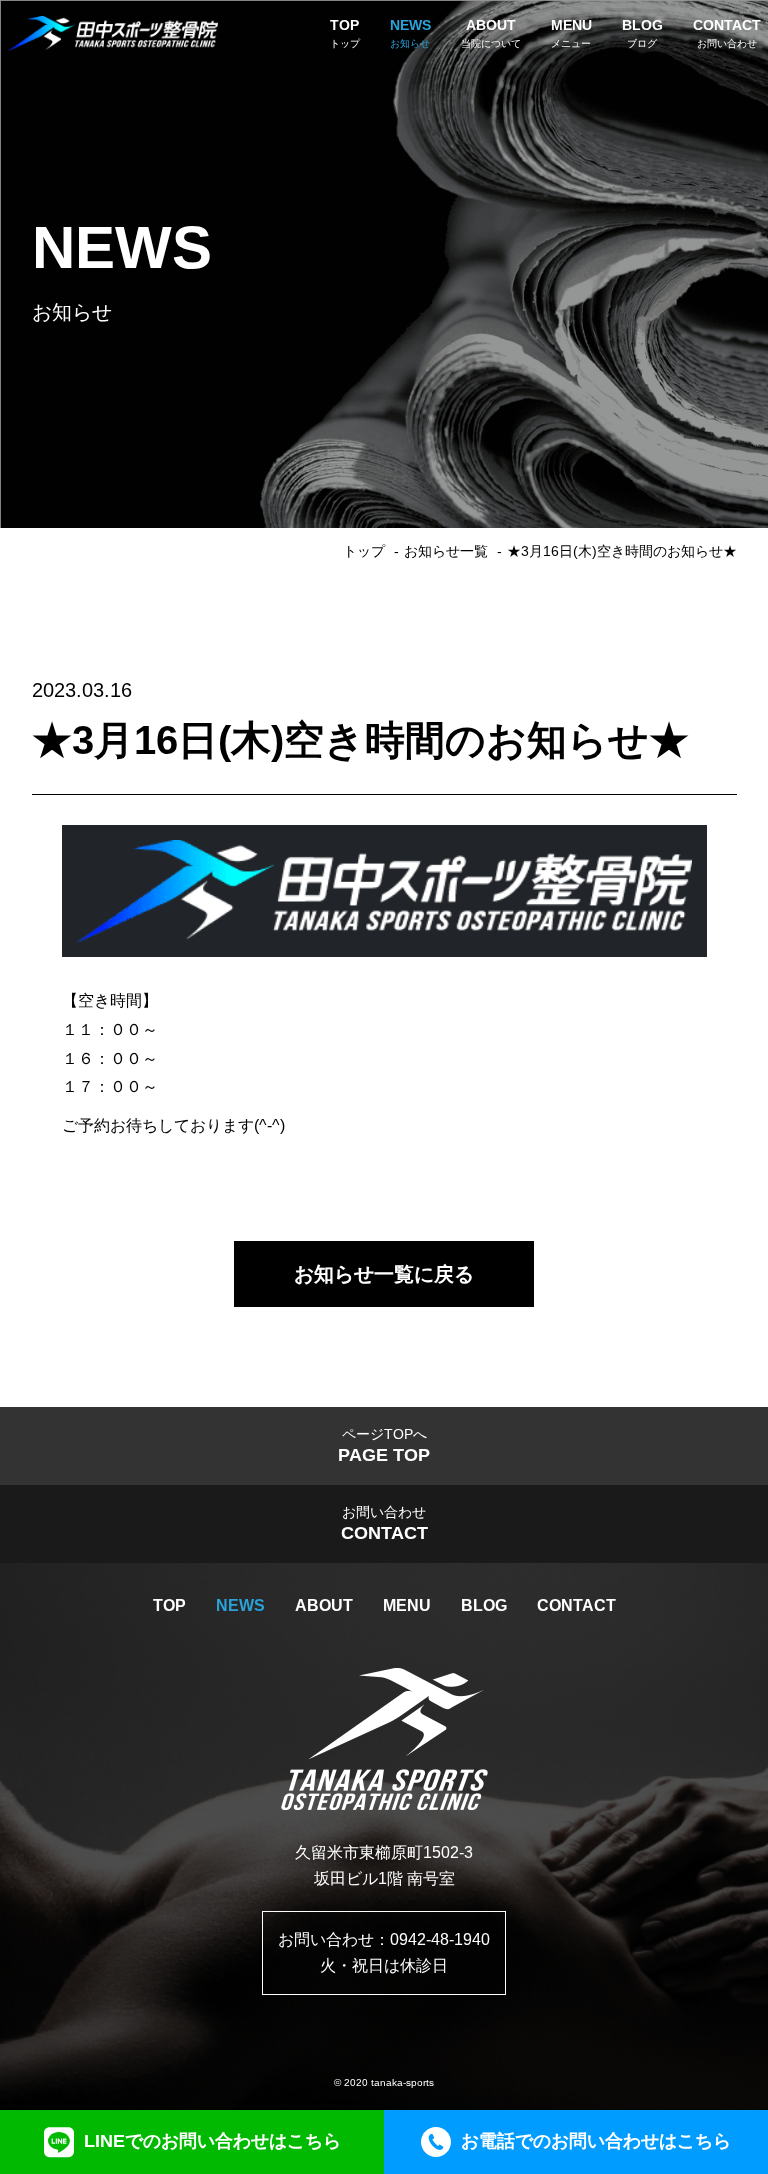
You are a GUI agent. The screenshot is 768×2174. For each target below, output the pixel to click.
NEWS (240, 1605)
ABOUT (324, 1605)
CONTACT (576, 1605)
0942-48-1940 (440, 1939)
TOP (169, 1605)
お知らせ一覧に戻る (384, 1274)
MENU (407, 1605)
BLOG (484, 1605)
